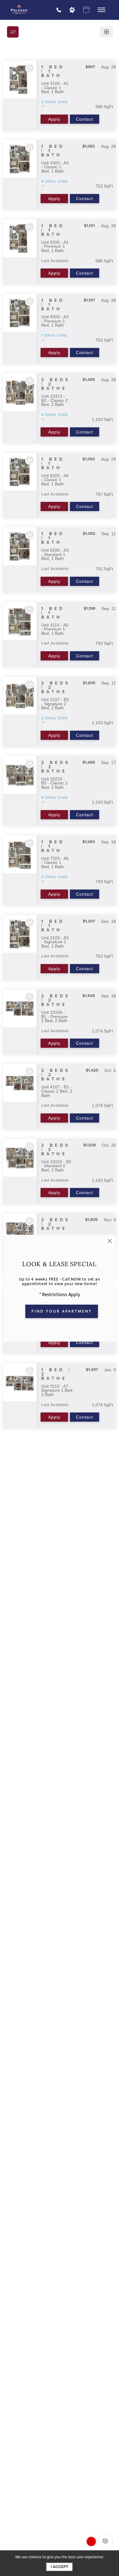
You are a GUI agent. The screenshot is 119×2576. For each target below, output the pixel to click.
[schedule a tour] (86, 10)
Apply (54, 119)
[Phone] (59, 10)
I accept (60, 2567)
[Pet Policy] (72, 10)
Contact (85, 119)
